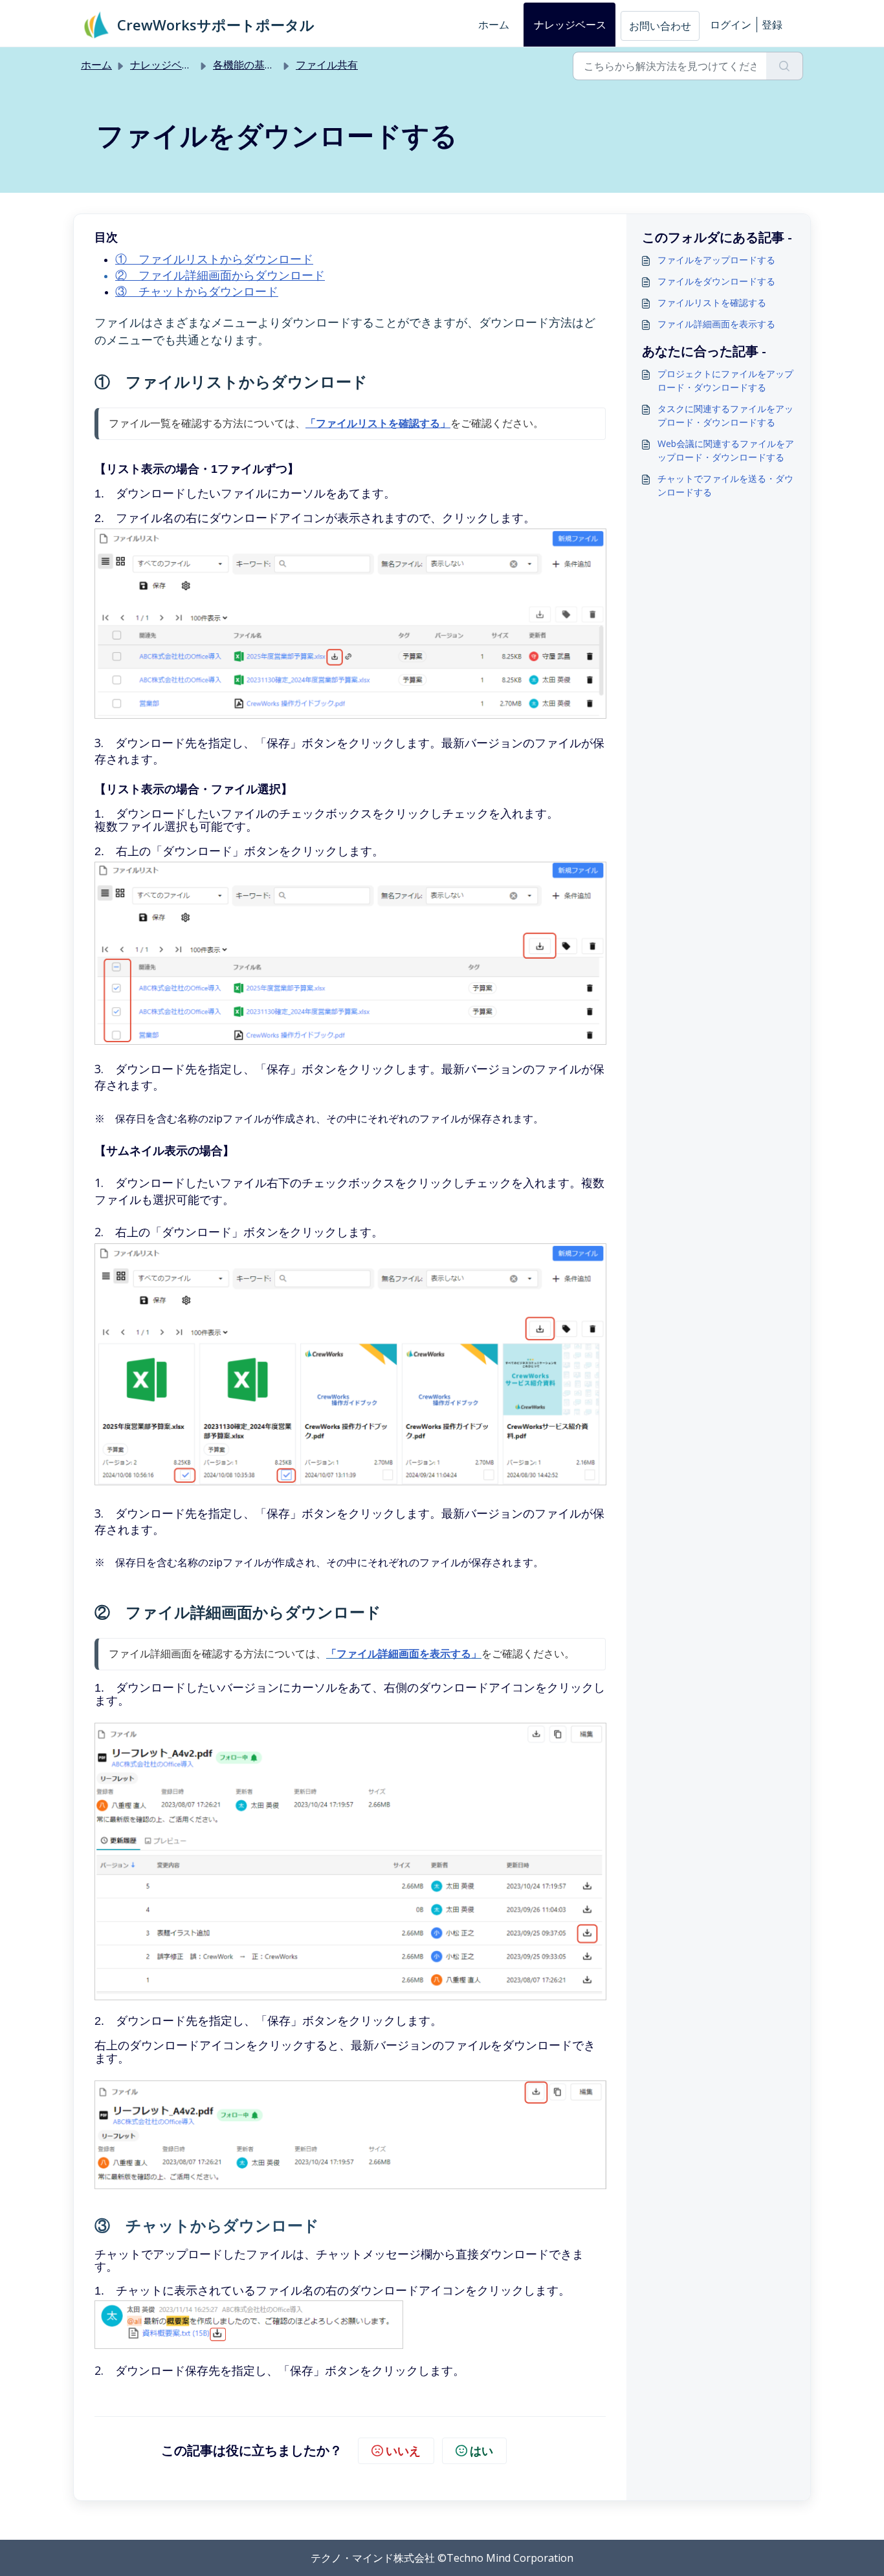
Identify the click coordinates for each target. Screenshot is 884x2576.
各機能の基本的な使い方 (270, 65)
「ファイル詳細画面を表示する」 (404, 1654)
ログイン (731, 25)
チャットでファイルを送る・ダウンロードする (725, 485)
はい (481, 2450)
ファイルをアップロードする (716, 260)
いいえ (403, 2450)
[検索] (785, 66)
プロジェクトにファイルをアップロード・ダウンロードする (725, 380)
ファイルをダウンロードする (716, 281)
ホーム (494, 25)
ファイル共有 (327, 65)
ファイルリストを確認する (712, 302)
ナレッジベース (570, 25)
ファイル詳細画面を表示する (716, 324)
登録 (772, 25)
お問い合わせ (660, 26)
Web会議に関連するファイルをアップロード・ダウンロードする (726, 450)
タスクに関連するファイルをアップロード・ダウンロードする (725, 415)
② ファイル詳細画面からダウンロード (220, 276)
